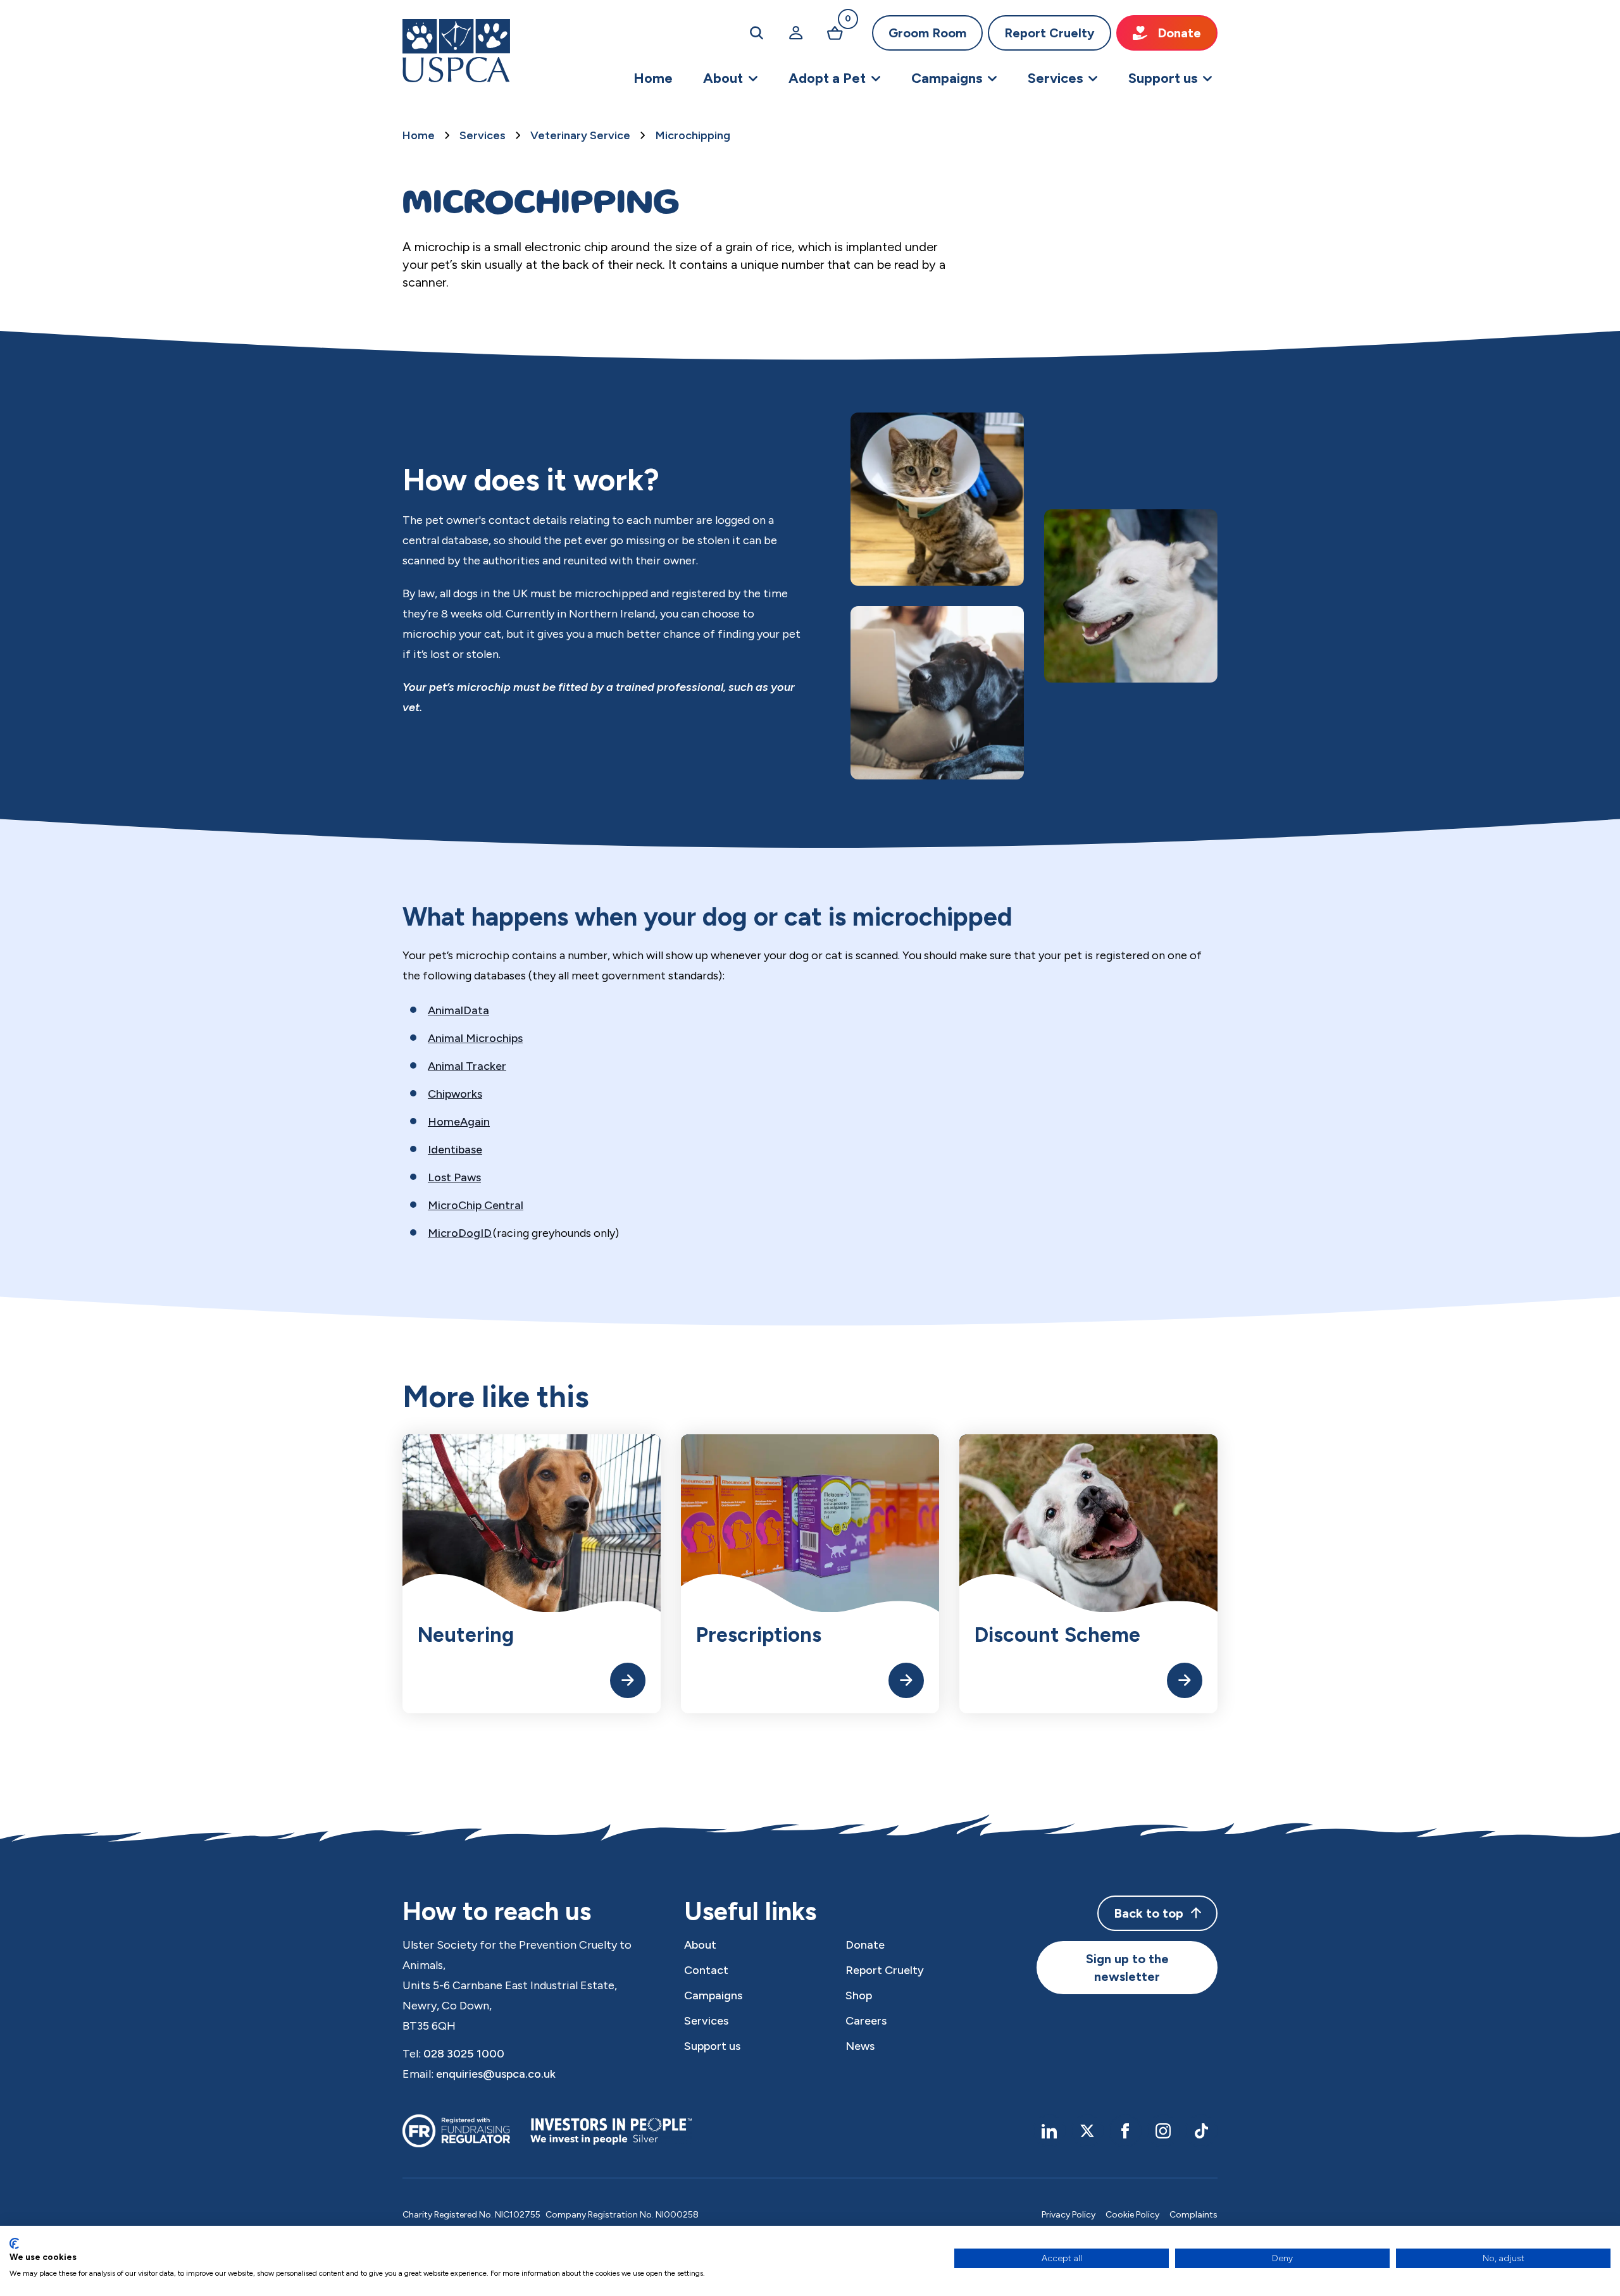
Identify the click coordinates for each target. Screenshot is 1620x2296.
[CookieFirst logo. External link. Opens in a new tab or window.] (14, 2243)
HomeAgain (459, 1122)
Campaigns (713, 1995)
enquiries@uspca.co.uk (496, 2074)
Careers (866, 2021)
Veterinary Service (580, 135)
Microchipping (693, 135)
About (700, 1945)
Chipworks (455, 1094)
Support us (712, 2046)
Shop (859, 1995)
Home (419, 135)
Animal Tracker (467, 1066)
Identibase (455, 1150)
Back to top (1149, 1913)
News (860, 2046)
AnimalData (458, 1010)
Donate (1179, 33)
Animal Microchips (475, 1038)
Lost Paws (454, 1177)
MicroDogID (460, 1233)
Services (483, 135)
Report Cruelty (1050, 33)
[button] (731, 78)
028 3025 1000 (464, 2054)
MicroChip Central (476, 1205)
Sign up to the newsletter (1127, 1968)
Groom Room (927, 33)
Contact (706, 1970)
